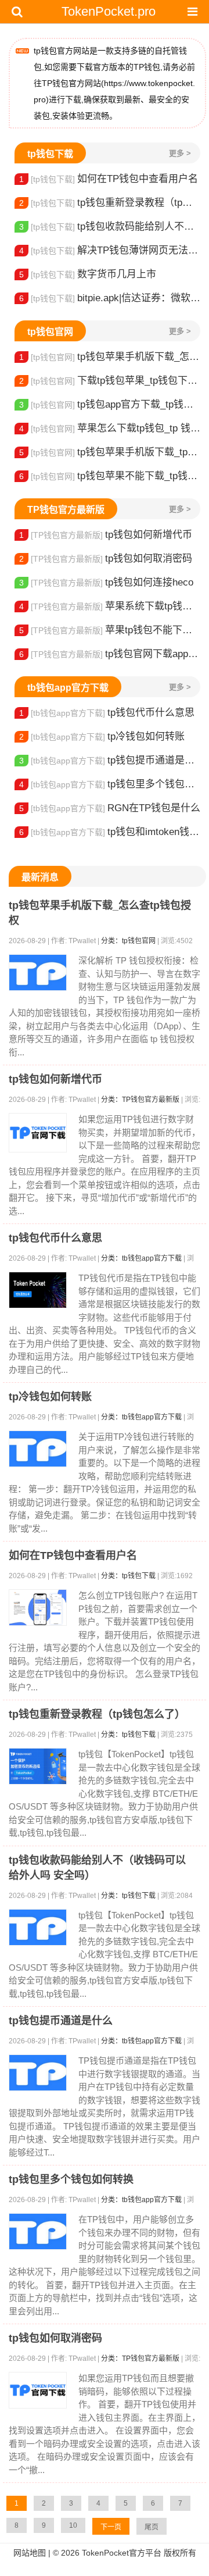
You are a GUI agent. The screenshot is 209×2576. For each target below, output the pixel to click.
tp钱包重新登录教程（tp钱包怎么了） (110, 203)
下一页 (111, 2527)
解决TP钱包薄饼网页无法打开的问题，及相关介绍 (110, 250)
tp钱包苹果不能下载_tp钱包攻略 (110, 476)
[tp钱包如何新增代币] (38, 1133)
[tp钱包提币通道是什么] (38, 2073)
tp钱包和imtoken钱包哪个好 (110, 832)
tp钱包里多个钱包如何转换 (110, 784)
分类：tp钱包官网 (128, 941)
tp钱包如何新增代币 (106, 535)
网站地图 (30, 2553)
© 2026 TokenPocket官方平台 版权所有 (125, 2553)
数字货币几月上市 (88, 274)
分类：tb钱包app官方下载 (141, 1258)
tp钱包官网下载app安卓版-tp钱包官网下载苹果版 (110, 654)
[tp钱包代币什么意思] (38, 1290)
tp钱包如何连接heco (106, 582)
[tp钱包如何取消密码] (38, 2390)
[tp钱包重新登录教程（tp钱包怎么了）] (38, 1766)
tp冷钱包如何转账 (102, 736)
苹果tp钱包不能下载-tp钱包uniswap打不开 (110, 630)
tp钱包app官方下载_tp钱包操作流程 (110, 404)
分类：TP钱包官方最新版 (140, 1100)
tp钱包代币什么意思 (107, 713)
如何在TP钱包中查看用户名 (109, 179)
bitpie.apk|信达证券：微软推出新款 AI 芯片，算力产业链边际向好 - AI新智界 (110, 298)
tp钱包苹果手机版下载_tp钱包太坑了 (110, 452)
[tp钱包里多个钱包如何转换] (38, 2231)
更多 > (180, 153)
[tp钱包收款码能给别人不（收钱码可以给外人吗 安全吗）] (38, 1927)
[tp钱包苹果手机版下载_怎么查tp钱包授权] (38, 973)
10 (73, 2525)
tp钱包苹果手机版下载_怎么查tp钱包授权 (110, 357)
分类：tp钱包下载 (128, 1576)
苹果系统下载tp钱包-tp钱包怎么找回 (110, 606)
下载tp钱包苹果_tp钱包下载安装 (110, 381)
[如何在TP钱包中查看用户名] (38, 1608)
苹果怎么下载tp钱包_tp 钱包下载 (110, 428)
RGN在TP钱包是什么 (110, 808)
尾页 (152, 2527)
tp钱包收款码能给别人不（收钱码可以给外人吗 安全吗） (110, 226)
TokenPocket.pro (109, 11)
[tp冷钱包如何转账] (38, 1449)
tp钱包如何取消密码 (106, 559)
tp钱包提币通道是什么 (110, 760)
